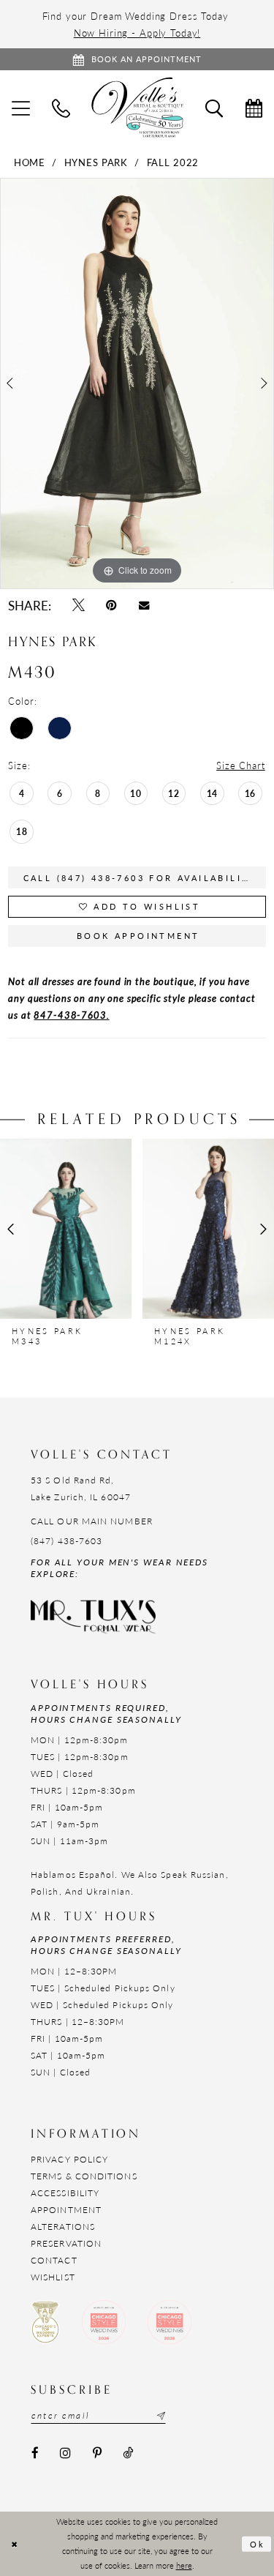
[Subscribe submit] (159, 2416)
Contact (54, 2260)
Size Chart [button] (241, 765)
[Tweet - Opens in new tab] (78, 606)
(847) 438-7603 (66, 1541)
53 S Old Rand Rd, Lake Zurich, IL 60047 (81, 1489)
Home (30, 162)
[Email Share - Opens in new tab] (144, 605)
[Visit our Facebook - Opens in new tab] (35, 2453)
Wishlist (53, 2277)
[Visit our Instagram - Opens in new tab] (65, 2453)
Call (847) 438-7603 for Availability (140, 878)
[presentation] (66, 1229)
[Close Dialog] (14, 2544)
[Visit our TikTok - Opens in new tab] (128, 2453)
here (184, 2565)
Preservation (66, 2243)
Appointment (66, 2210)
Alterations (63, 2227)
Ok (258, 2543)
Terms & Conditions (84, 2176)
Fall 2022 (173, 162)
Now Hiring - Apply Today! (137, 33)
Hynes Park (96, 162)
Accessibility (65, 2193)
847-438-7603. (71, 1015)
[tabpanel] (137, 383)
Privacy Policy (69, 2159)
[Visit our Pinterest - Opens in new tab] (97, 2453)
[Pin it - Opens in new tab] (112, 606)
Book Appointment (138, 936)
